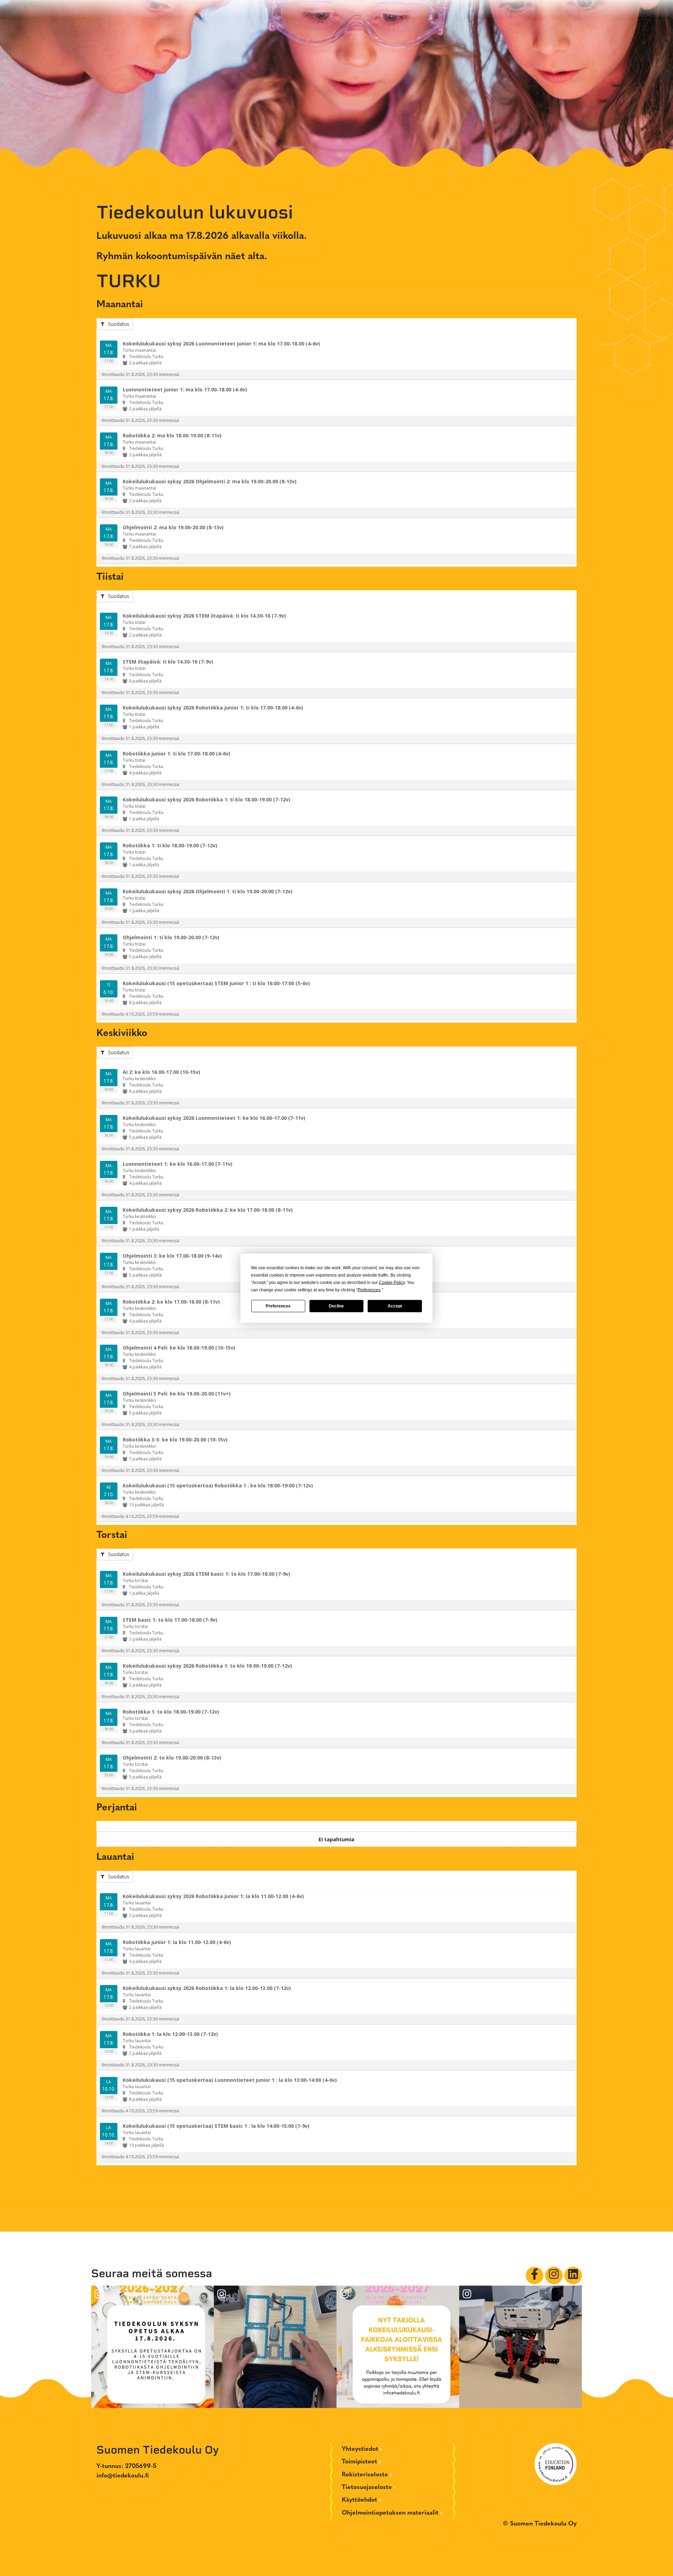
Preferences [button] (369, 1290)
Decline (336, 1306)
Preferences (278, 1306)
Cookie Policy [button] (392, 1282)
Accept (395, 1306)
